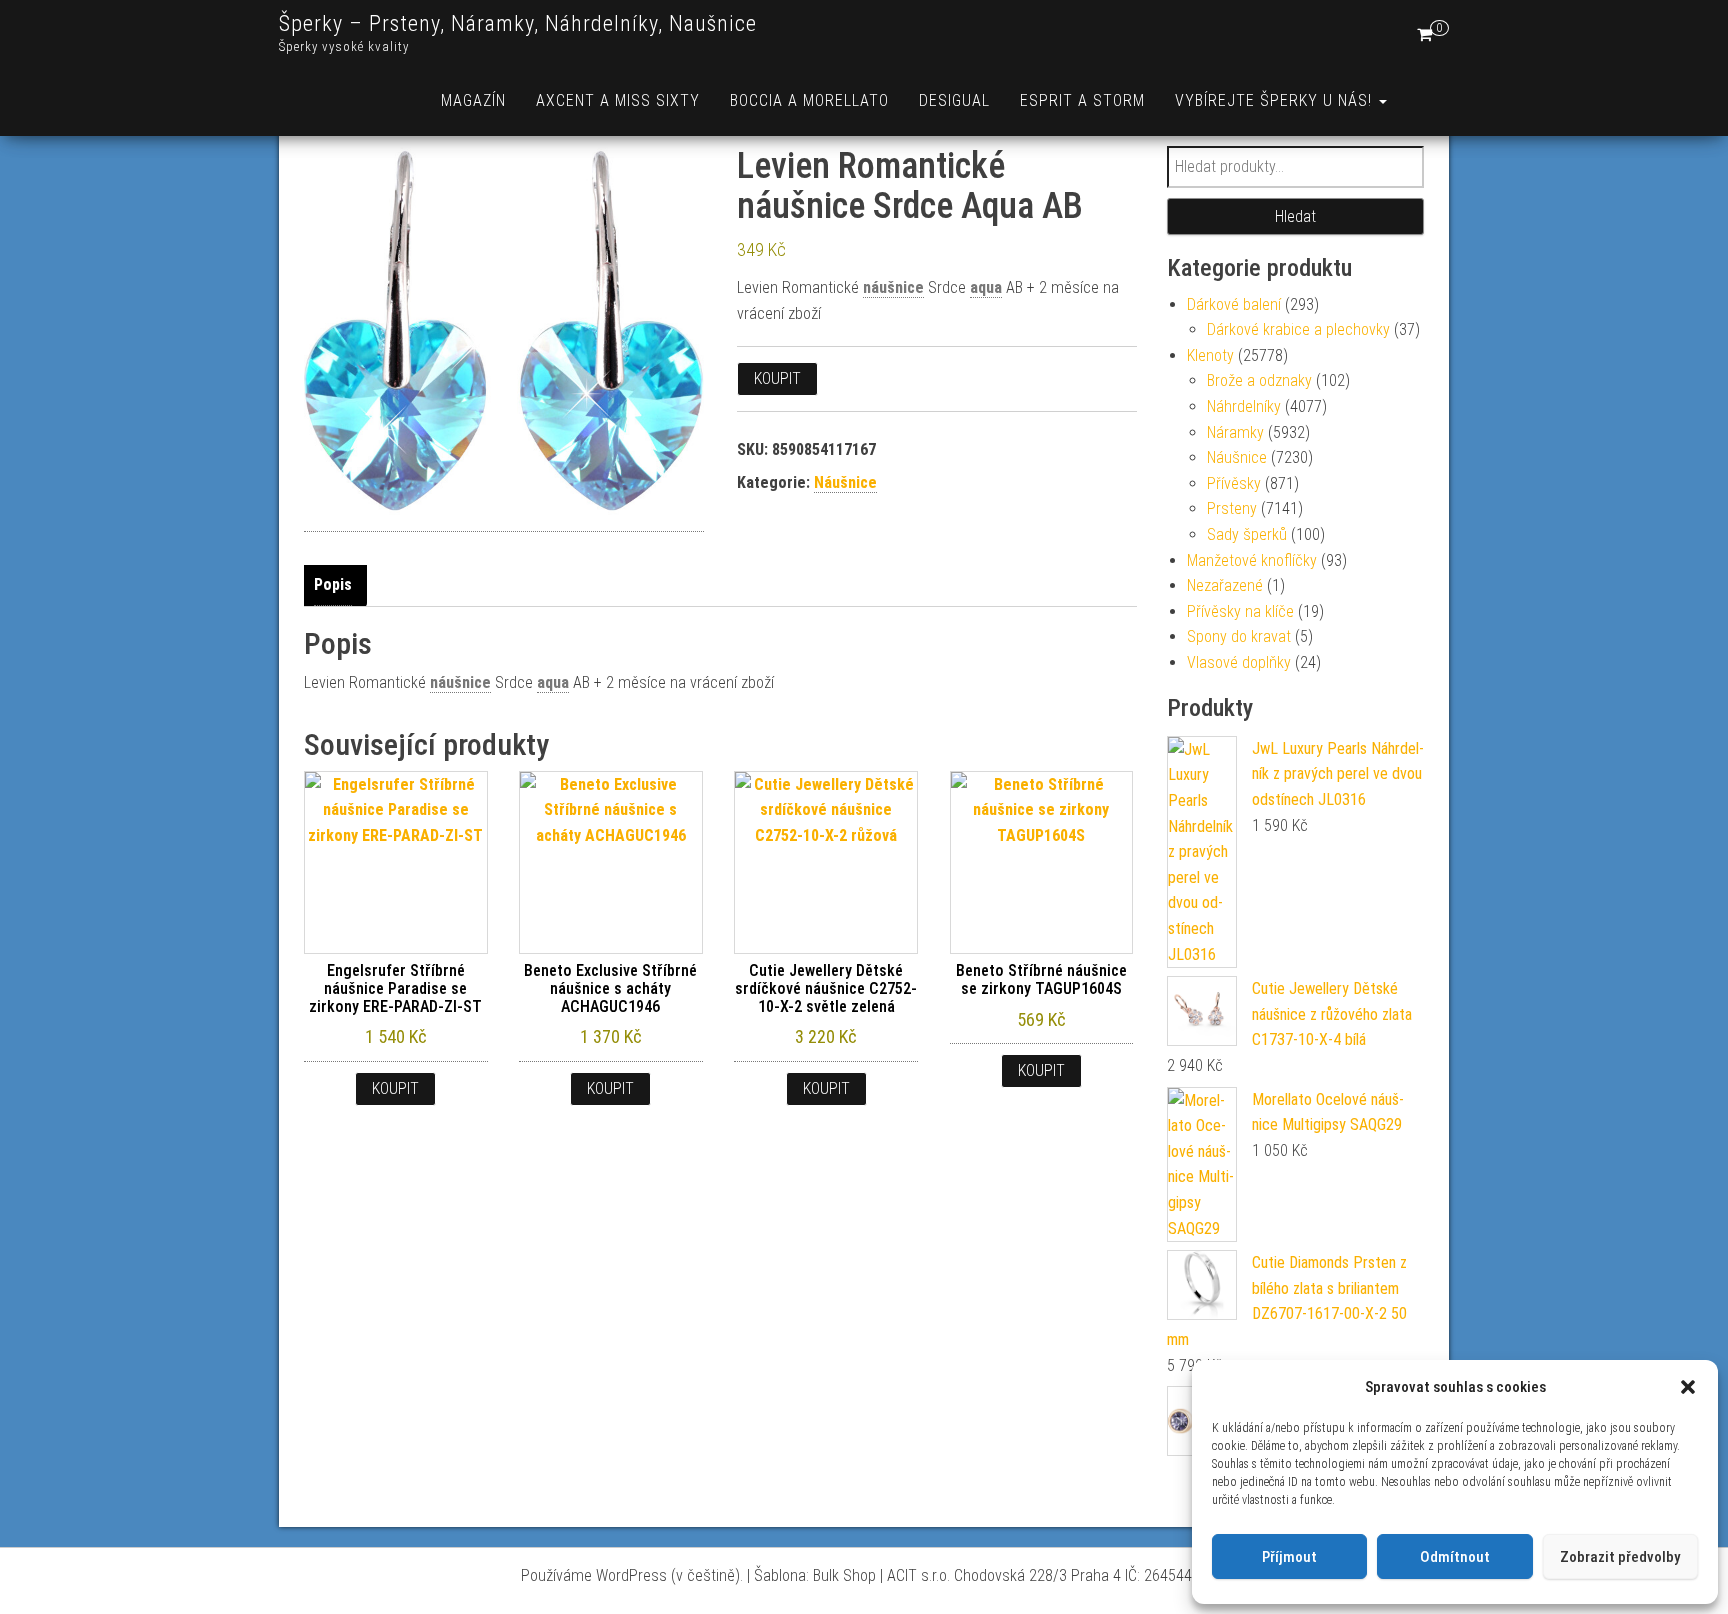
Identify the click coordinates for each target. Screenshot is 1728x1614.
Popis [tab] (333, 584)
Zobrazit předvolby (1620, 1557)
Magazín (473, 100)
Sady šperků (1247, 534)
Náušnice (845, 482)
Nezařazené (1225, 585)
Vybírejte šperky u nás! (1276, 100)
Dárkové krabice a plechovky (1298, 329)
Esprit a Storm (1082, 100)
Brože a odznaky (1259, 380)
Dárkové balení (1234, 304)
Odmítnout (1455, 1557)
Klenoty (1210, 355)
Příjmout (1289, 1557)
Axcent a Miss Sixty (618, 100)
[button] (1688, 1387)
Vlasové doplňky (1239, 662)
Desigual (954, 100)
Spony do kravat (1239, 636)
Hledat (1295, 216)
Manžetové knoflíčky (1252, 560)
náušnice (893, 287)
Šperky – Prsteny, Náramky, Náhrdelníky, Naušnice (518, 23)
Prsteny (1232, 508)
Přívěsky (1234, 483)
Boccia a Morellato (809, 100)
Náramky (1235, 432)
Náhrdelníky (1244, 406)
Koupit (777, 378)
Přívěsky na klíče (1240, 611)
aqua (986, 287)
